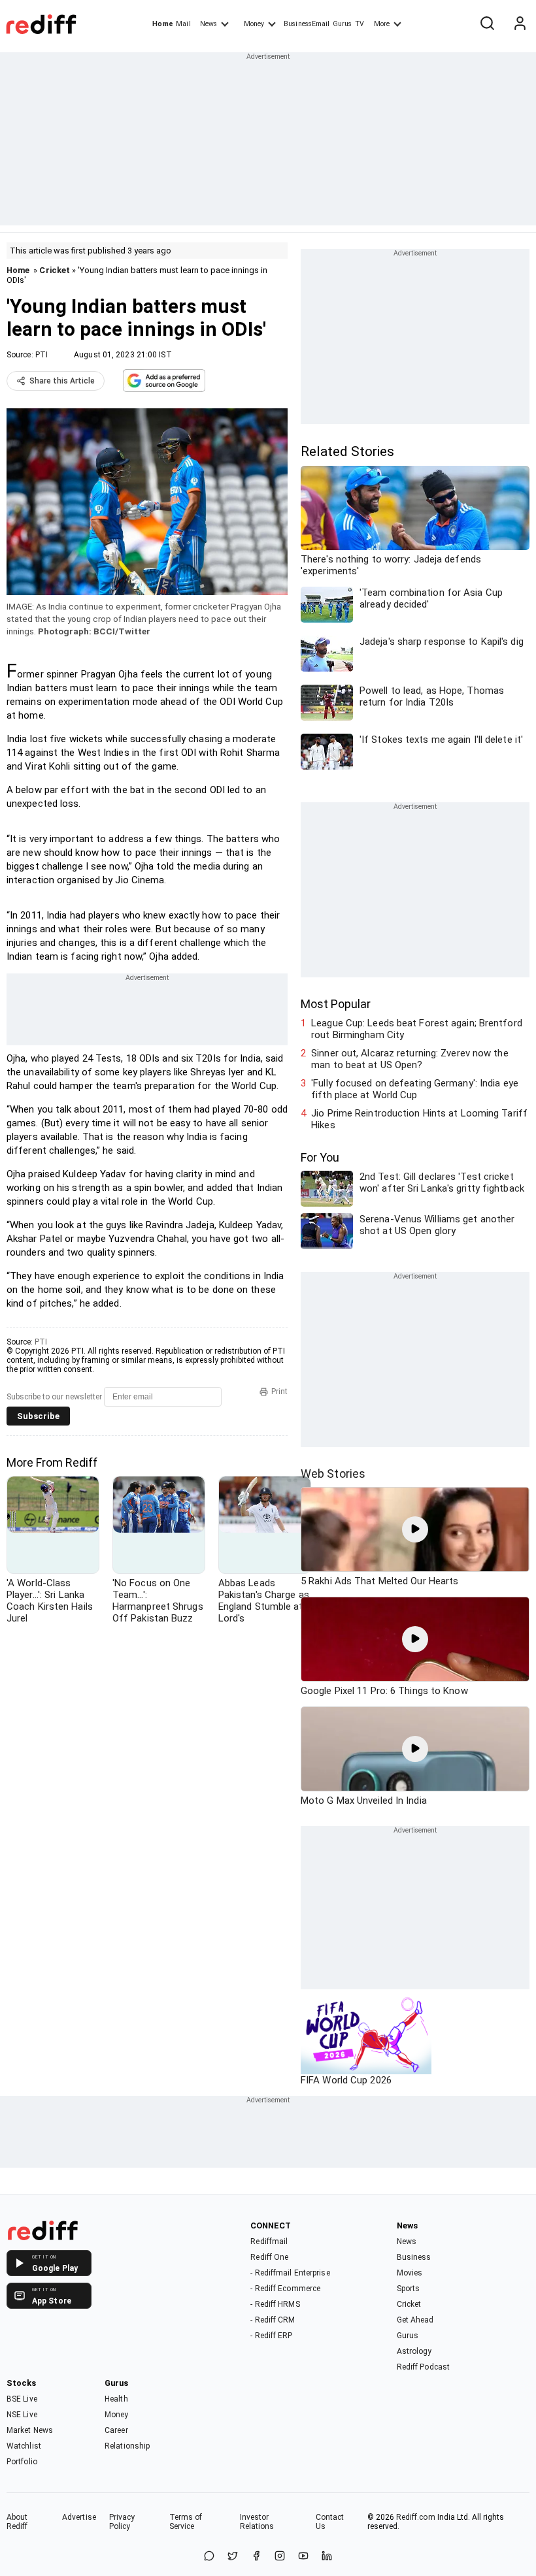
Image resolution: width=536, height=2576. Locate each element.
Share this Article (62, 381)
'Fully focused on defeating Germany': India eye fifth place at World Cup (415, 1089)
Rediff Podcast (423, 2367)
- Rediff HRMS (275, 2304)
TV (360, 24)
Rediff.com (416, 2517)
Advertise (79, 2517)
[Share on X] (233, 2557)
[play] (415, 1529)
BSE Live (22, 2399)
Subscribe (38, 1416)
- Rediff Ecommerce (285, 2289)
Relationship (127, 2446)
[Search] (487, 24)
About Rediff (17, 2522)
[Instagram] (280, 2557)
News (209, 24)
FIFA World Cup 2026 (346, 2080)
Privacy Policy (122, 2522)
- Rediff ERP (271, 2336)
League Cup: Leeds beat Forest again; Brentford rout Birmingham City (417, 1029)
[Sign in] (520, 24)
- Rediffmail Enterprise (290, 2273)
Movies (410, 2273)
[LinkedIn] (327, 2557)
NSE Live (22, 2415)
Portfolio (22, 2462)
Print (279, 1392)
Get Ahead (415, 2320)
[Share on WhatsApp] (209, 2557)
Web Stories (333, 1474)
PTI (42, 355)
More (382, 24)
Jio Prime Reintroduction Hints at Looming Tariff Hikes (419, 1119)
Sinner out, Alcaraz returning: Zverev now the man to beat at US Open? (410, 1059)
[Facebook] (256, 2557)
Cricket (55, 270)
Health (116, 2399)
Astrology (414, 2351)
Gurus (343, 24)
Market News (30, 2430)
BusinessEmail (307, 24)
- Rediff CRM (273, 2320)
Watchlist (24, 2446)
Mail (183, 24)
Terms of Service (186, 2522)
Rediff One (269, 2257)
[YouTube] (303, 2557)
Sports (409, 2289)
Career (116, 2430)
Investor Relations (257, 2522)
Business (414, 2257)
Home (162, 24)
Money (254, 24)
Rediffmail (269, 2242)
